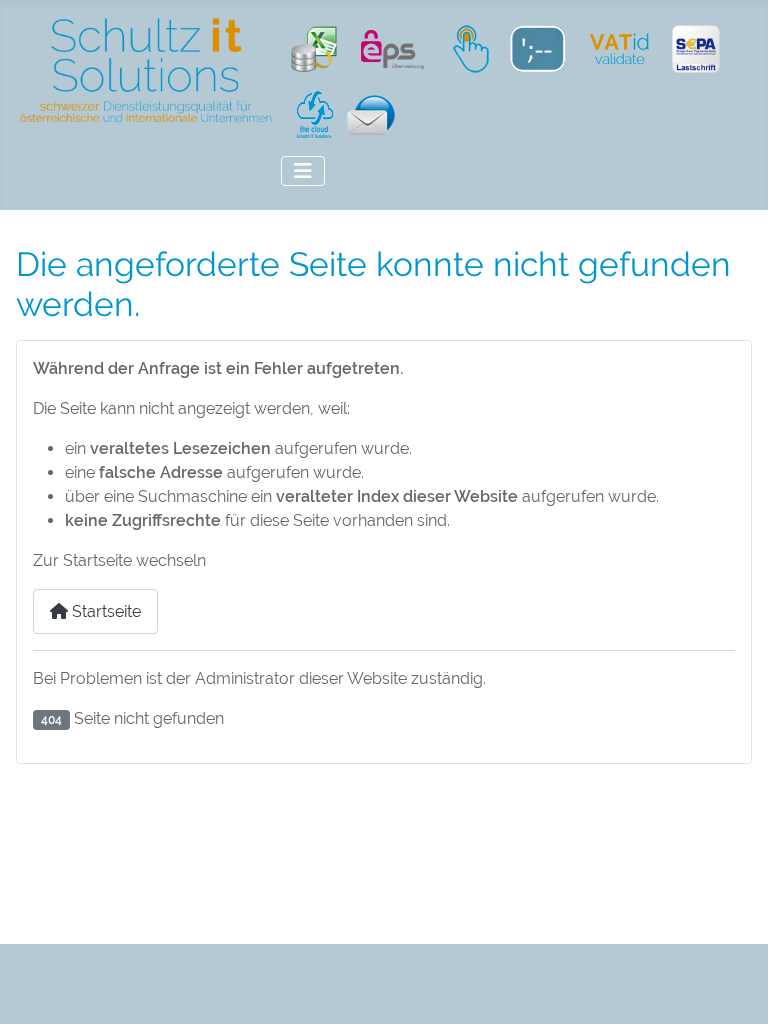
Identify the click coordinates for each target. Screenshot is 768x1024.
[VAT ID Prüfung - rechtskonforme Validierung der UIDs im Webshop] (620, 47)
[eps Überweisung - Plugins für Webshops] (393, 47)
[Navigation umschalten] (303, 171)
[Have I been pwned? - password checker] (536, 47)
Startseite (104, 611)
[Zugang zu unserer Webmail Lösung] (366, 113)
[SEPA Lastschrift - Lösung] (696, 47)
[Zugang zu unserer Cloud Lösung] (309, 113)
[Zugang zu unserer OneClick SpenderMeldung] (466, 47)
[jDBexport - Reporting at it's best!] (314, 47)
